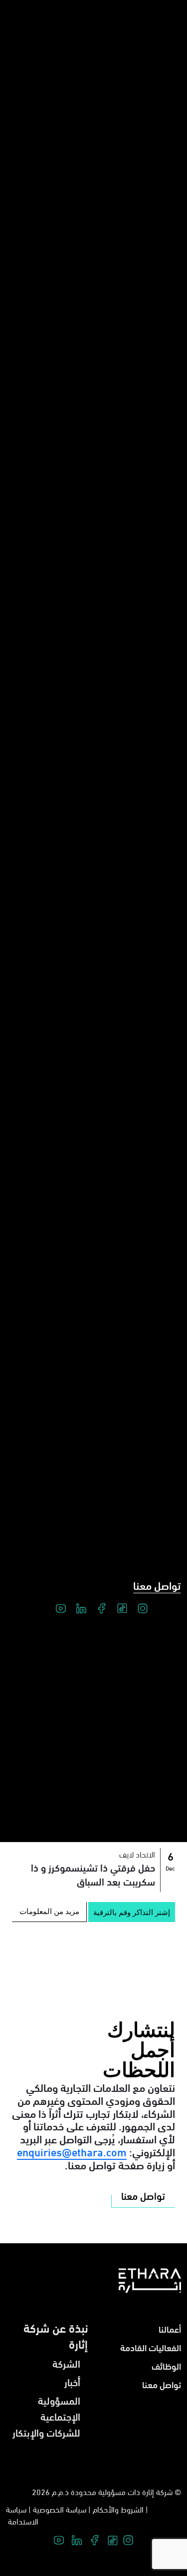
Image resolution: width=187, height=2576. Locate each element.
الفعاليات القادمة (151, 2347)
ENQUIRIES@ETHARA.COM (88, 1961)
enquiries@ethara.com (72, 2151)
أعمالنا (170, 2328)
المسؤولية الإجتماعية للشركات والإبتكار (46, 2416)
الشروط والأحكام (118, 2509)
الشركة (66, 2363)
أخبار (72, 2381)
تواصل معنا (157, 1585)
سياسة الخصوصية (60, 2509)
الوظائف (166, 2365)
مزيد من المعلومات (49, 1911)
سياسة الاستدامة (22, 2515)
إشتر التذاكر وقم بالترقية (132, 1912)
